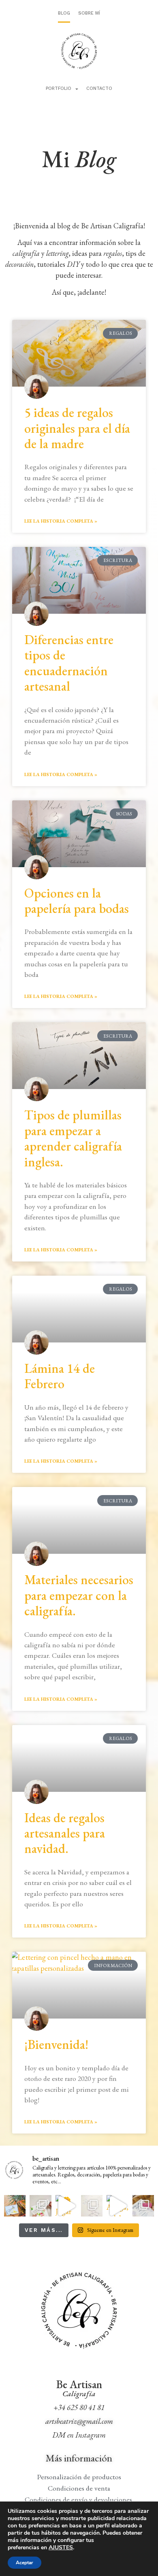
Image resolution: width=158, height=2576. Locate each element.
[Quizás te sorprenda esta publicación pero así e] (15, 2206)
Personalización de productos (79, 2477)
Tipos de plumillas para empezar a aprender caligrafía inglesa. (73, 1138)
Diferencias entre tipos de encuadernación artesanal (69, 663)
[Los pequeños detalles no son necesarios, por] (143, 2206)
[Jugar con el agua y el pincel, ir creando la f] (66, 2206)
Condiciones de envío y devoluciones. (79, 2499)
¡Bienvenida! (56, 2044)
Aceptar (25, 2563)
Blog (64, 13)
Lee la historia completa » (61, 521)
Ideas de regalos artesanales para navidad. (65, 1833)
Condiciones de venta (79, 2488)
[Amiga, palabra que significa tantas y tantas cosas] (117, 2206)
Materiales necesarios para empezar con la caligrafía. (79, 1595)
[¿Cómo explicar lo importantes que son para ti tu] (92, 2206)
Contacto (99, 88)
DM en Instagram (79, 2435)
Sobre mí (89, 13)
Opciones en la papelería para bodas (77, 901)
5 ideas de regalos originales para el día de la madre (77, 428)
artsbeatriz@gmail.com (79, 2421)
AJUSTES (61, 2548)
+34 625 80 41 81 (79, 2407)
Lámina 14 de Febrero (60, 1376)
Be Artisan (79, 2384)
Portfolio (59, 88)
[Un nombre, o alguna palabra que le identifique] (40, 2206)
